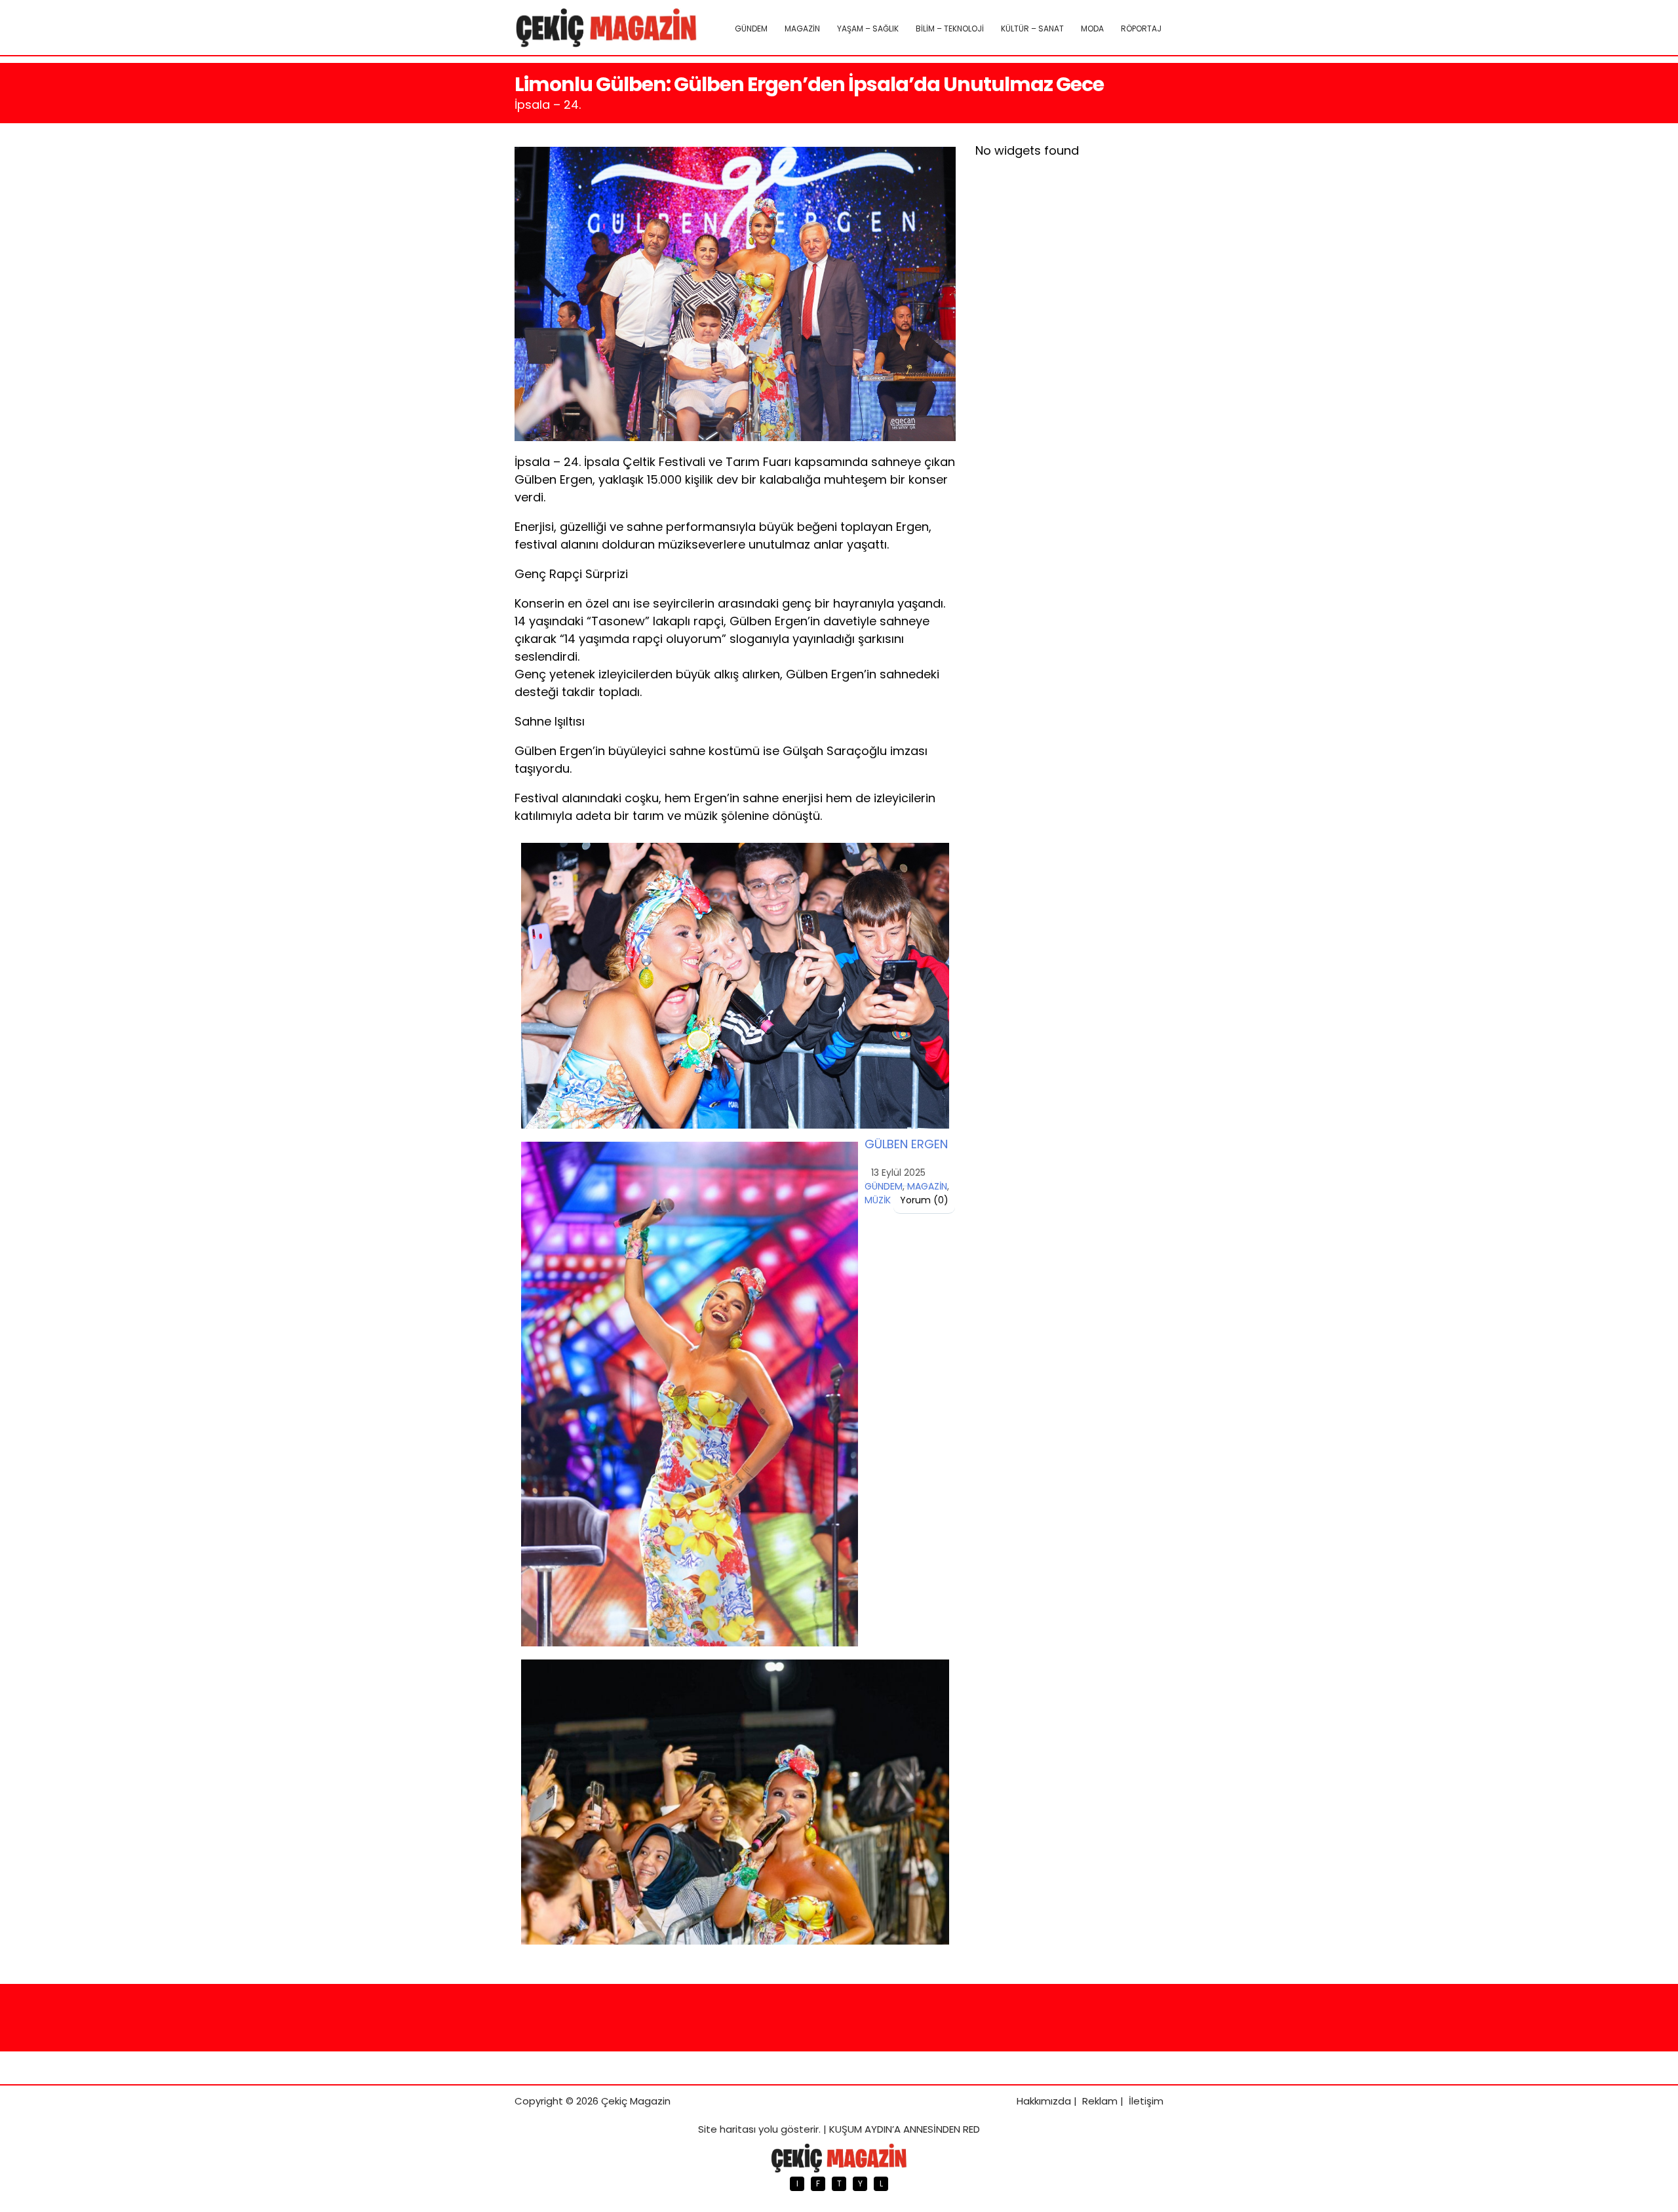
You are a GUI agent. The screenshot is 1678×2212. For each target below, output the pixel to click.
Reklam (1100, 2101)
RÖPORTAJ (1141, 29)
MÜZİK (878, 1200)
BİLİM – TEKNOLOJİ (950, 29)
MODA (1092, 29)
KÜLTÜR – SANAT (1032, 29)
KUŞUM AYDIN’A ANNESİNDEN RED (905, 2129)
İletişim (1146, 2101)
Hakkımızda (1044, 2101)
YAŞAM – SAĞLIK (868, 29)
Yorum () (924, 1200)
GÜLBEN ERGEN (906, 1144)
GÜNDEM (751, 29)
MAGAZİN (802, 29)
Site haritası (727, 2129)
